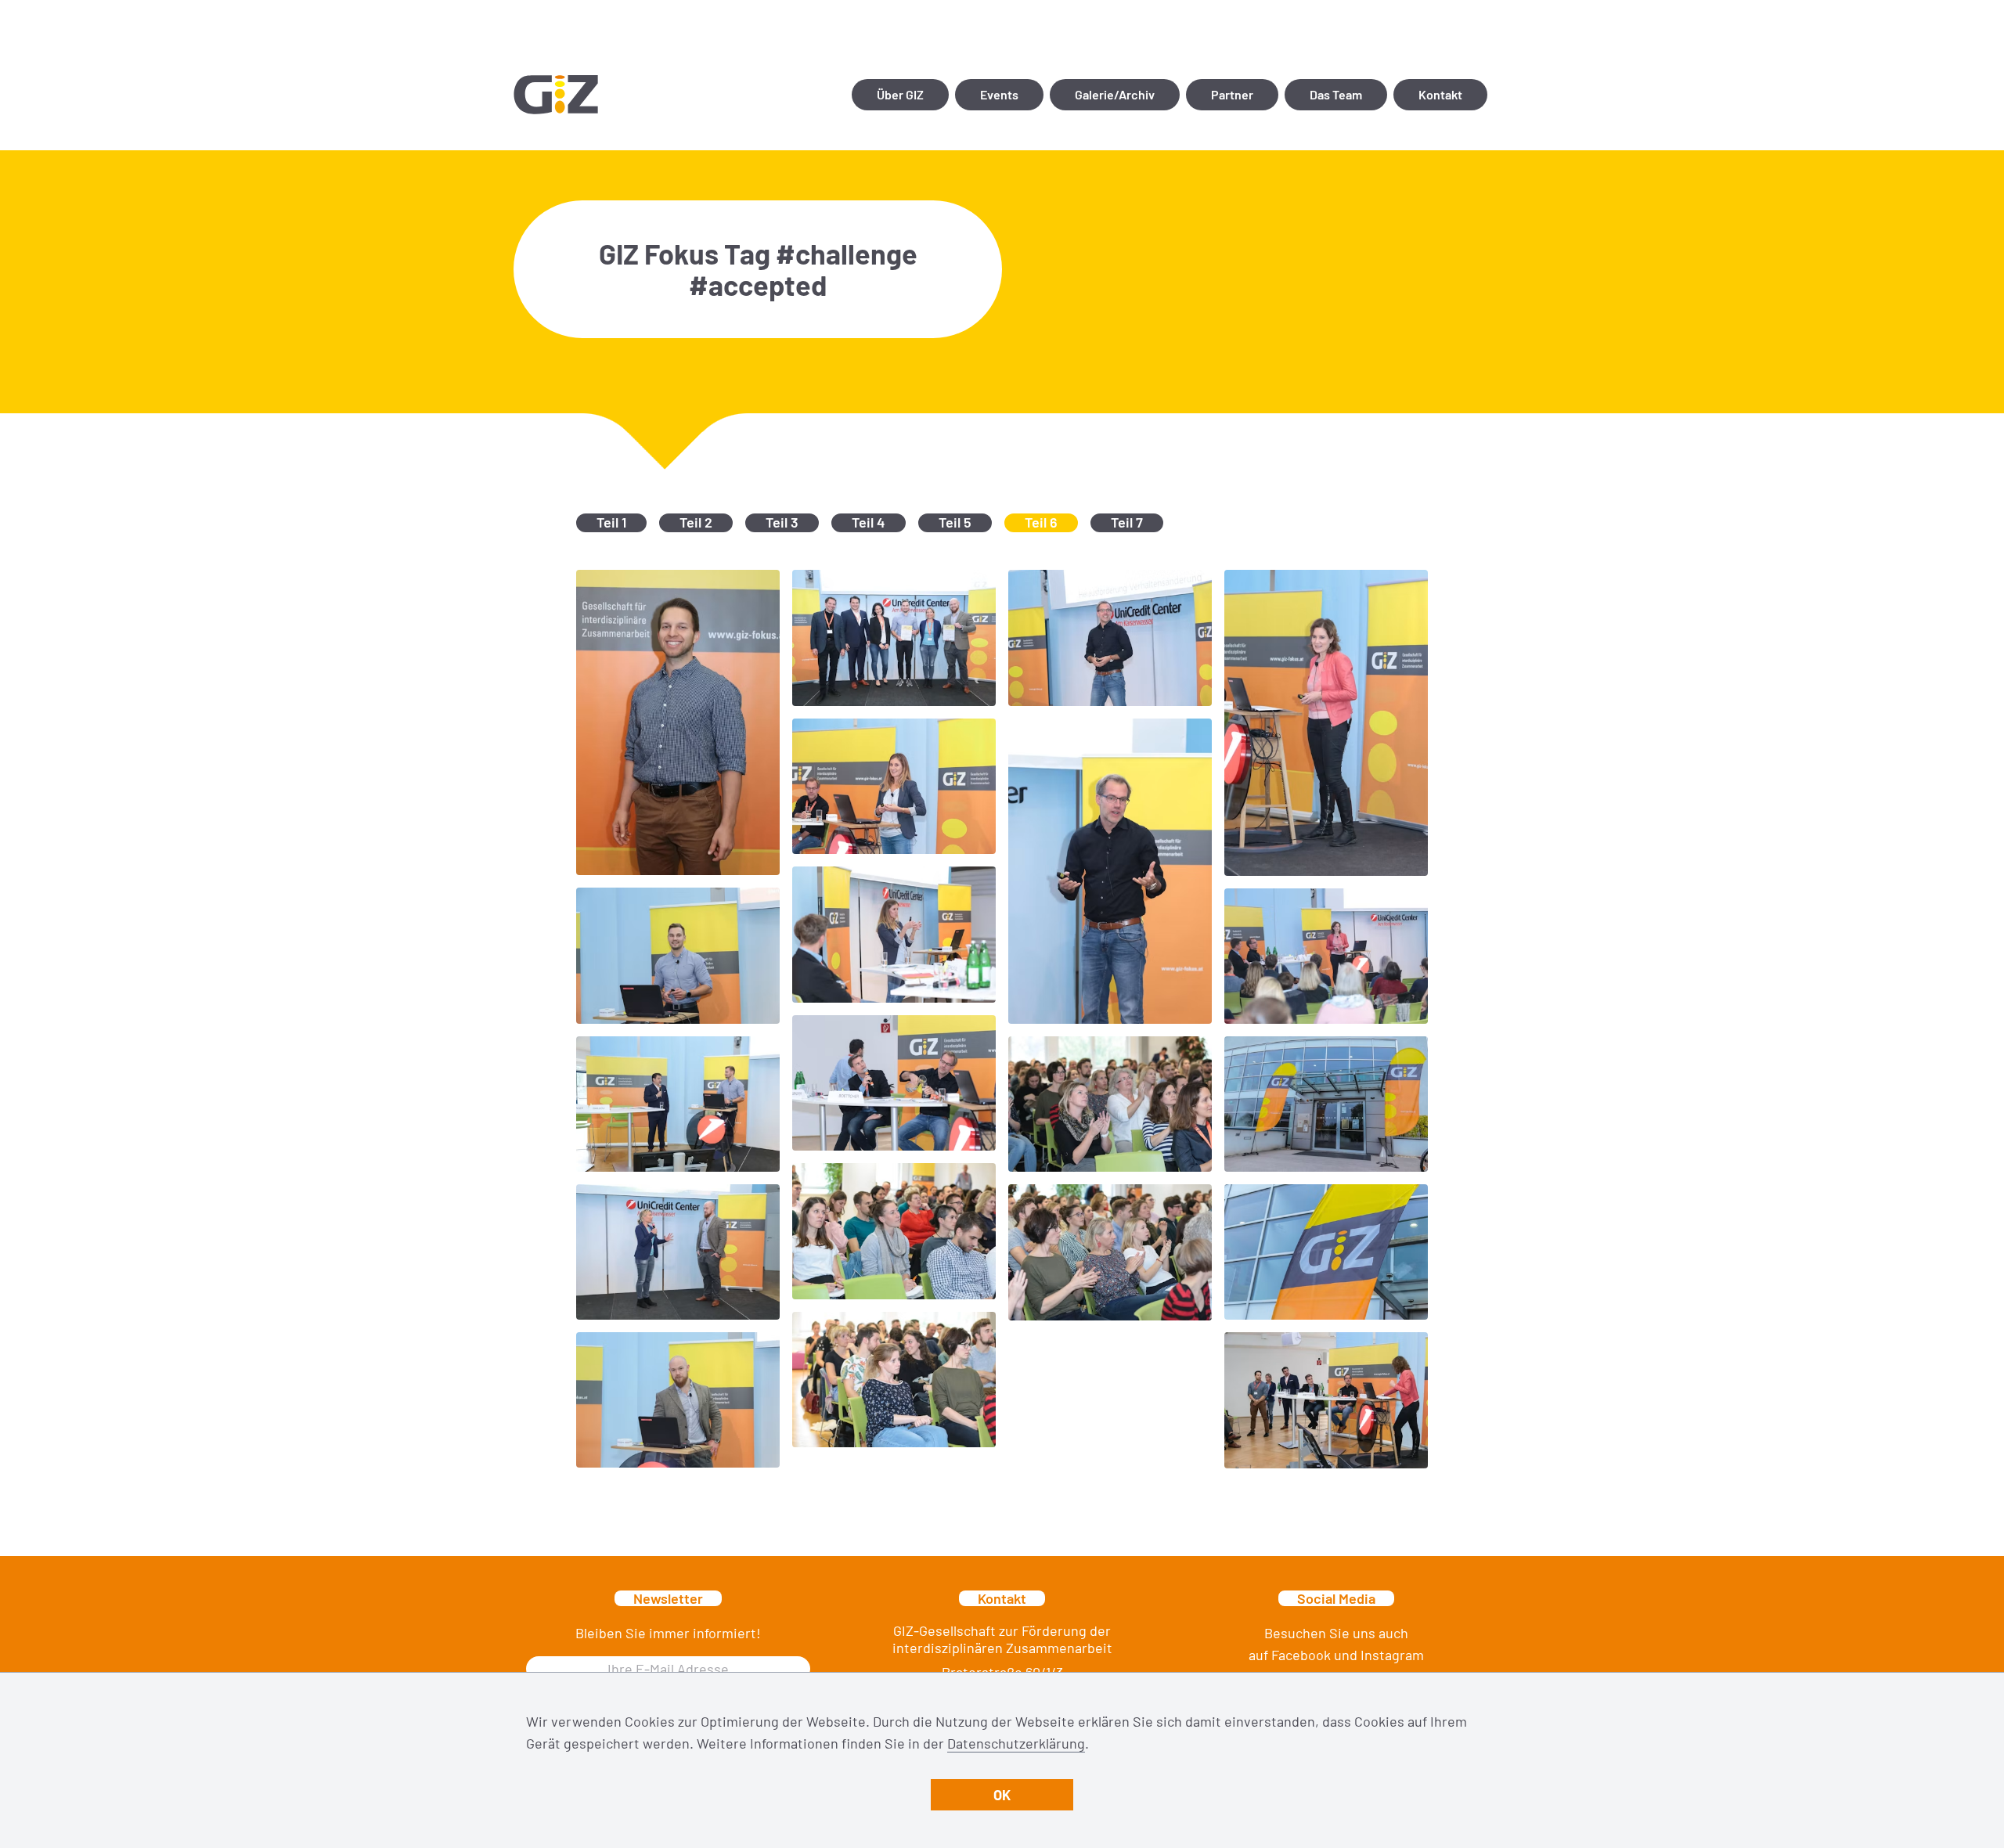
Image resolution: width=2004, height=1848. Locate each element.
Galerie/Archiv (1115, 94)
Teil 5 (955, 522)
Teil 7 (1127, 522)
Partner (1232, 94)
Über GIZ (900, 94)
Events (999, 94)
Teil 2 (696, 522)
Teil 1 (611, 522)
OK (1002, 1795)
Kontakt (1440, 94)
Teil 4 (869, 522)
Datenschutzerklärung (1016, 1743)
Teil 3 (782, 522)
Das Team (1336, 94)
